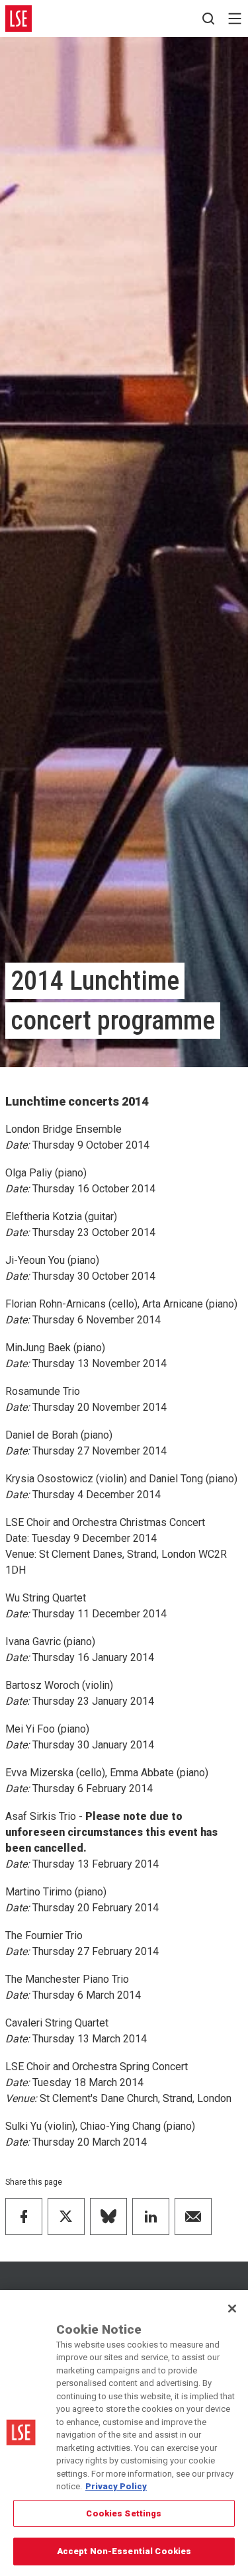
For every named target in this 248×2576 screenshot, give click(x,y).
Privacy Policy (116, 2486)
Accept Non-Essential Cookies (124, 2551)
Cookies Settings (124, 2513)
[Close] (232, 2309)
